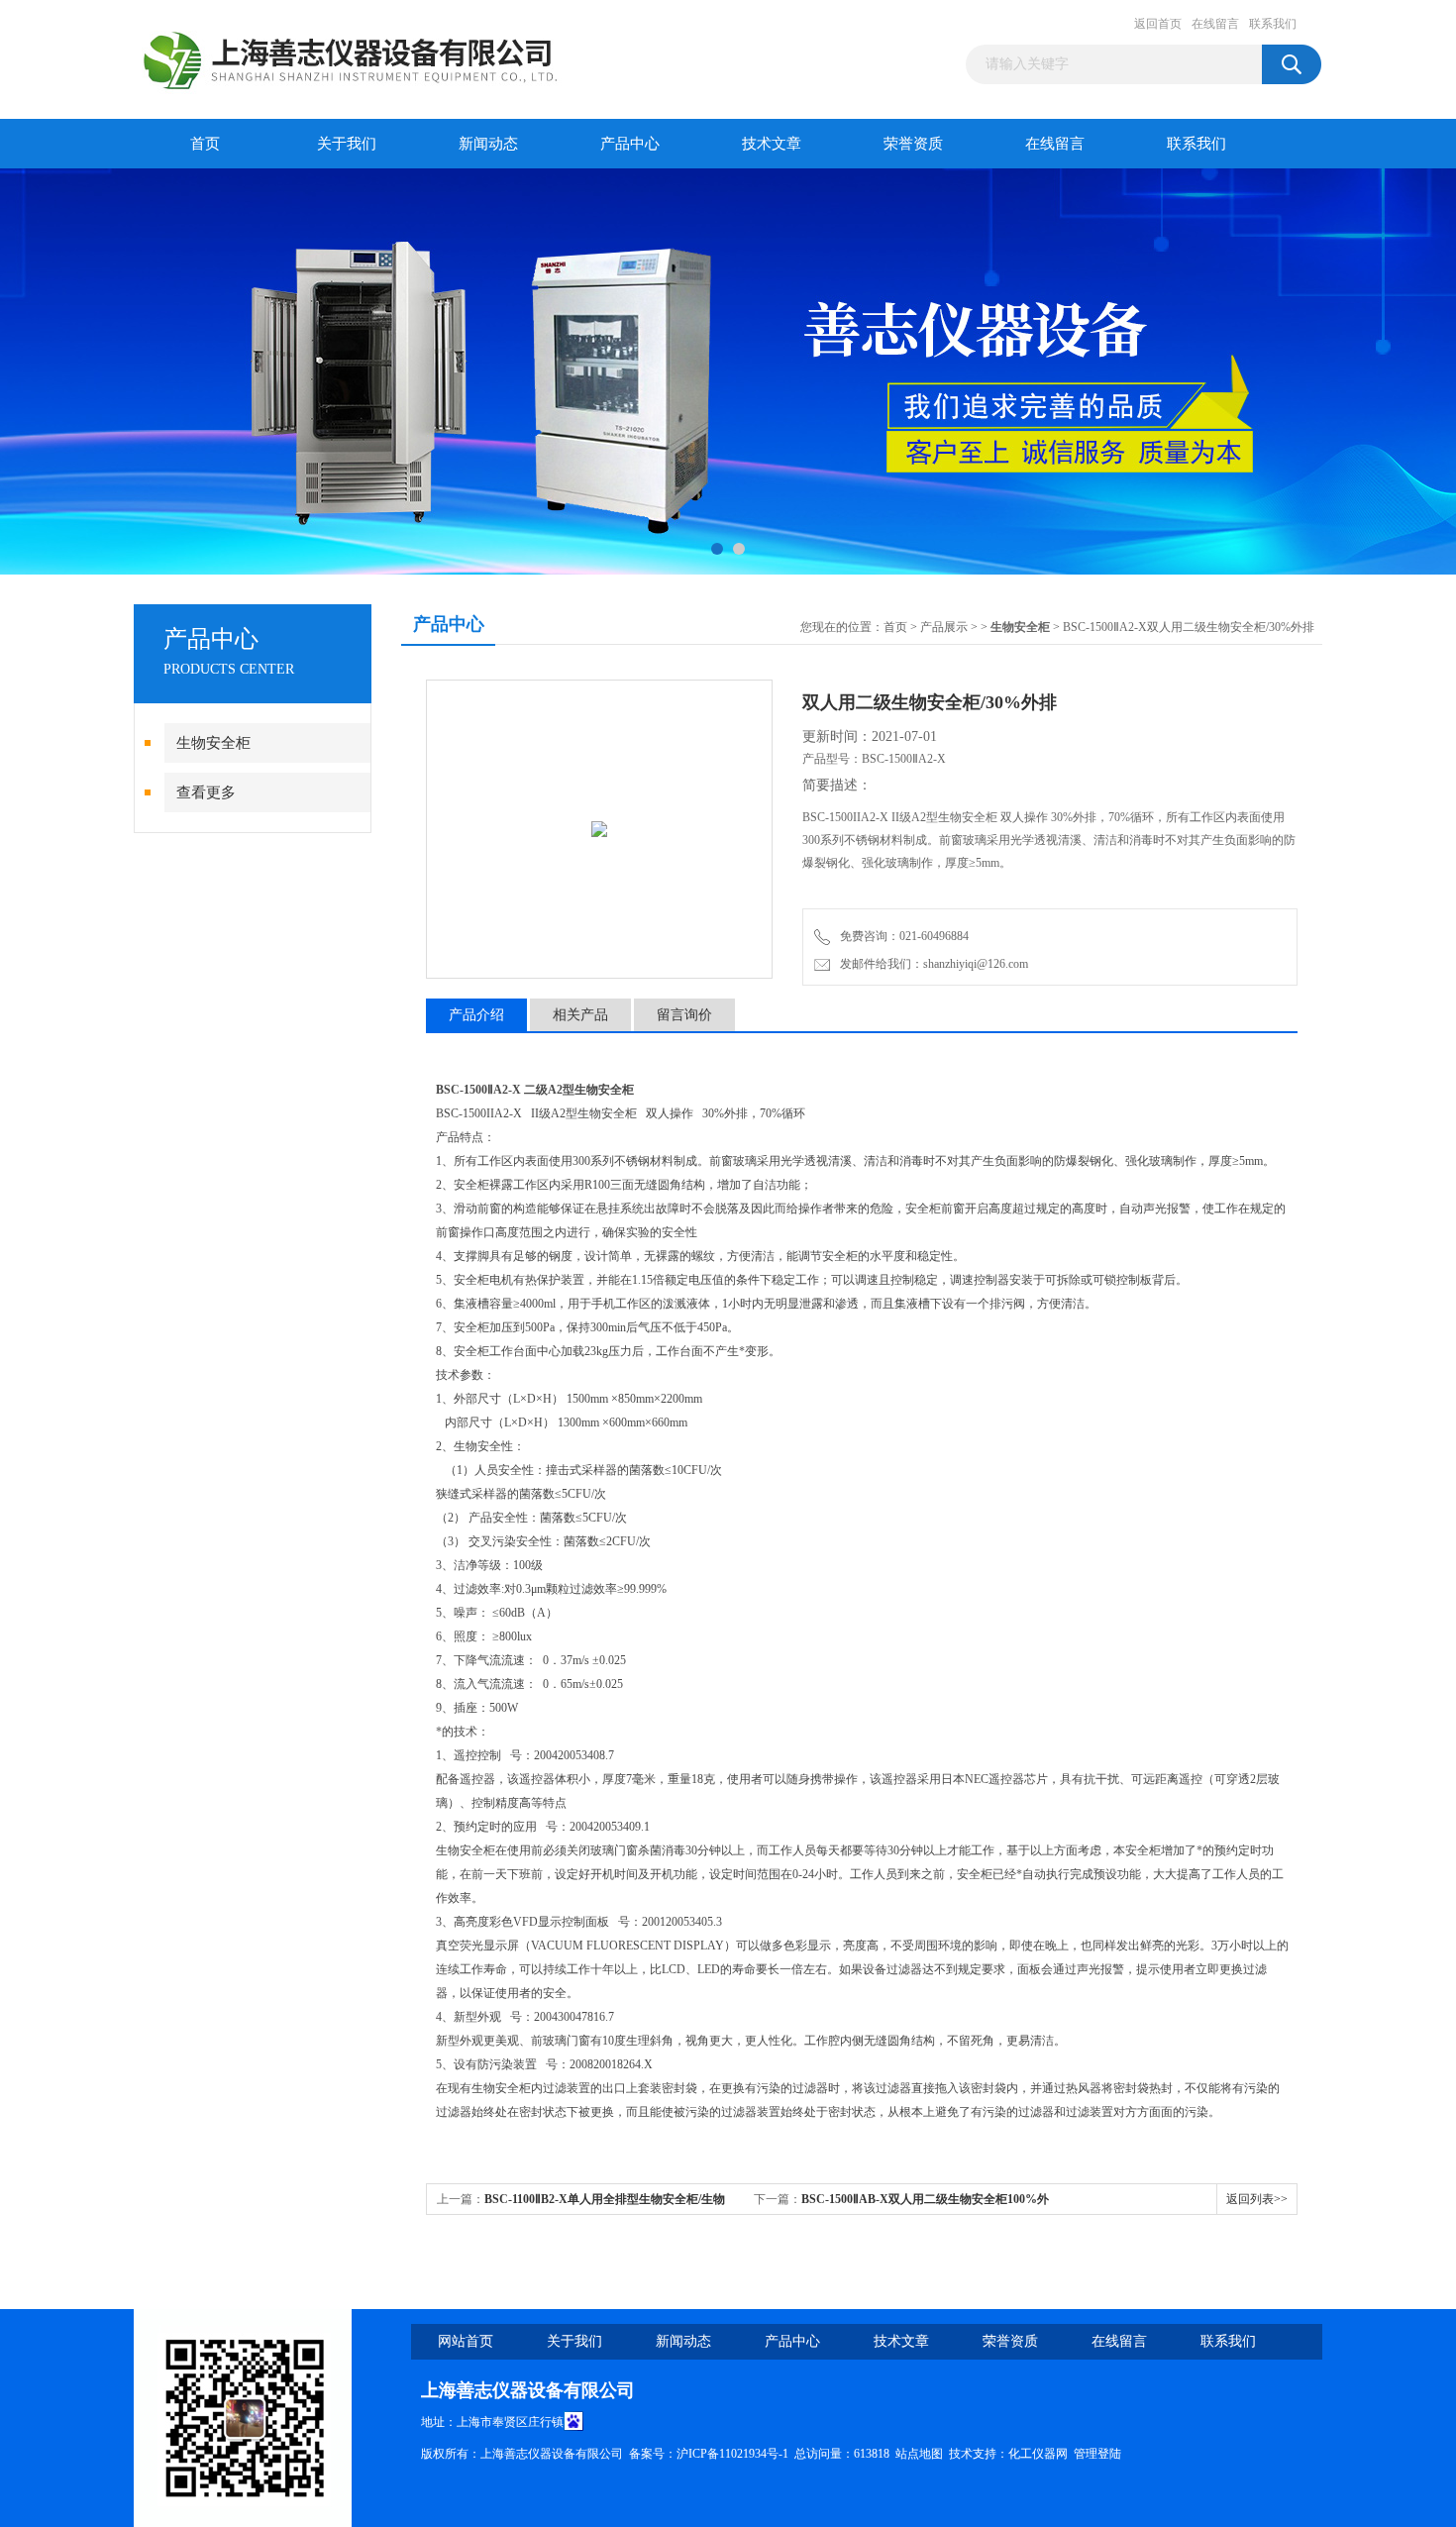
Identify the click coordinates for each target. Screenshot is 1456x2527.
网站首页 (466, 2341)
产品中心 (630, 144)
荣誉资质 (913, 144)
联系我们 (1273, 24)
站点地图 (919, 2454)
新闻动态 (488, 144)
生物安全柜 (213, 743)
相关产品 (580, 1015)
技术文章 (772, 144)
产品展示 (944, 627)
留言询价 (684, 1015)
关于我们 (347, 144)
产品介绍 (476, 1015)
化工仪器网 (1038, 2454)
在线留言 (1215, 24)
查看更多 (206, 792)
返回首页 (1158, 24)
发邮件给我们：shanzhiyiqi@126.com (931, 964)
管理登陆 (1097, 2454)
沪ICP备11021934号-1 (732, 2454)
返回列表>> (1257, 2199)
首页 (205, 144)
